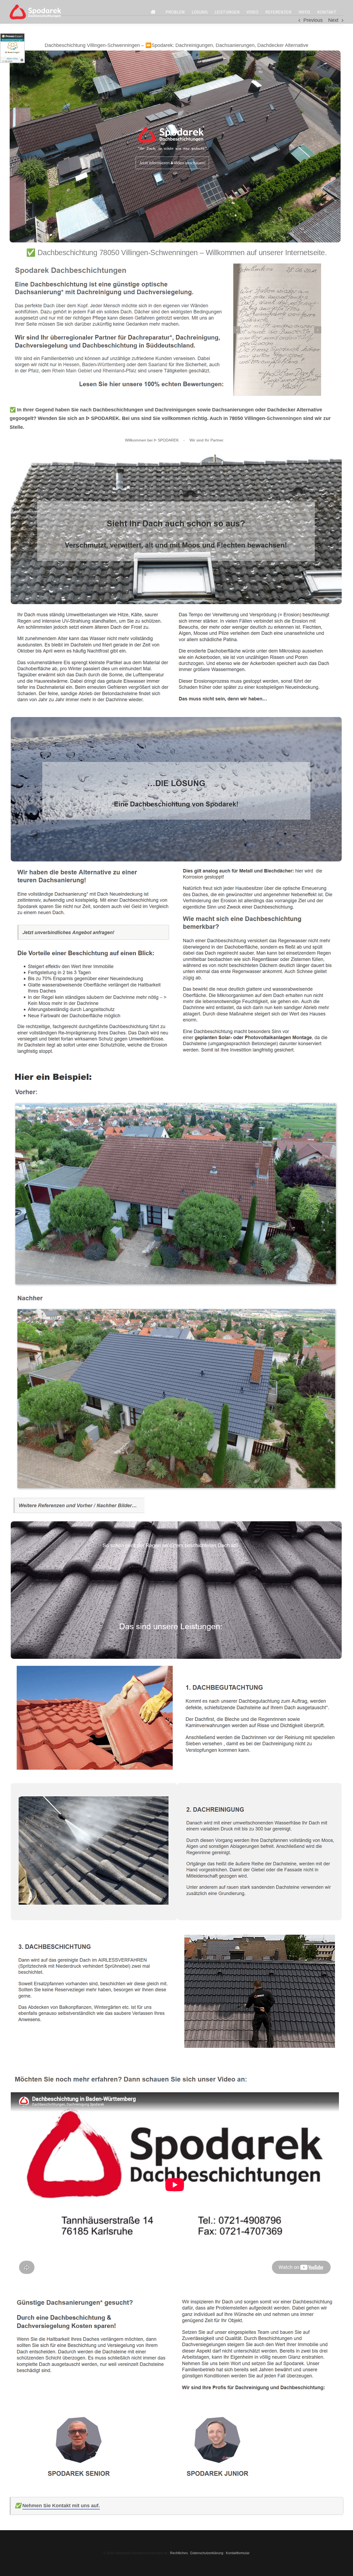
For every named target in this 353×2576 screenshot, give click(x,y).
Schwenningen (284, 418)
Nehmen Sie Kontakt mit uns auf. (61, 2506)
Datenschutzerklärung (207, 2553)
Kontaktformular (238, 2553)
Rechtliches (179, 2553)
